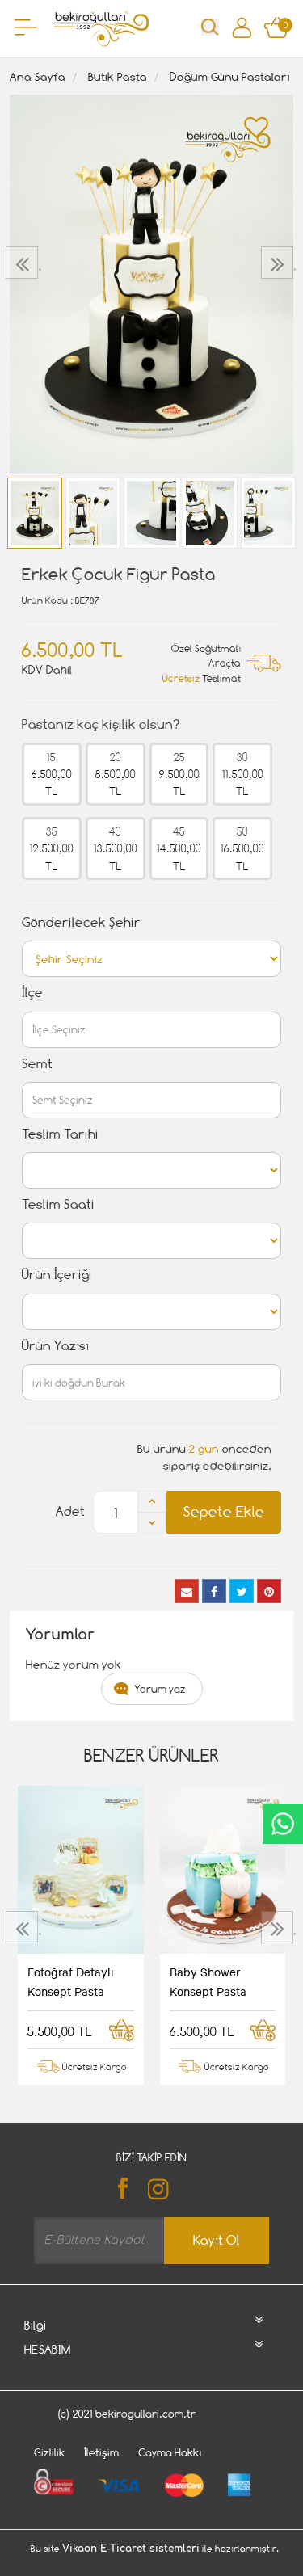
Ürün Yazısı (55, 1346)
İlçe (32, 993)
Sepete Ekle (224, 1511)
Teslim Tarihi (60, 1134)
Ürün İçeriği (57, 1275)
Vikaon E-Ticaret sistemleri (131, 2549)
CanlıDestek (283, 1824)
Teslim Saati (58, 1204)
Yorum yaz (160, 1689)
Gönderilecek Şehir (81, 922)
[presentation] (24, 263)
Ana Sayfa (38, 76)
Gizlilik (49, 2452)
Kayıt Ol (217, 2240)
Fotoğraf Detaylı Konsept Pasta (71, 1981)
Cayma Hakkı (170, 2452)
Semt (37, 1064)
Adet (70, 1511)
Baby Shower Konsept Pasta (208, 1981)
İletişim (101, 2452)
